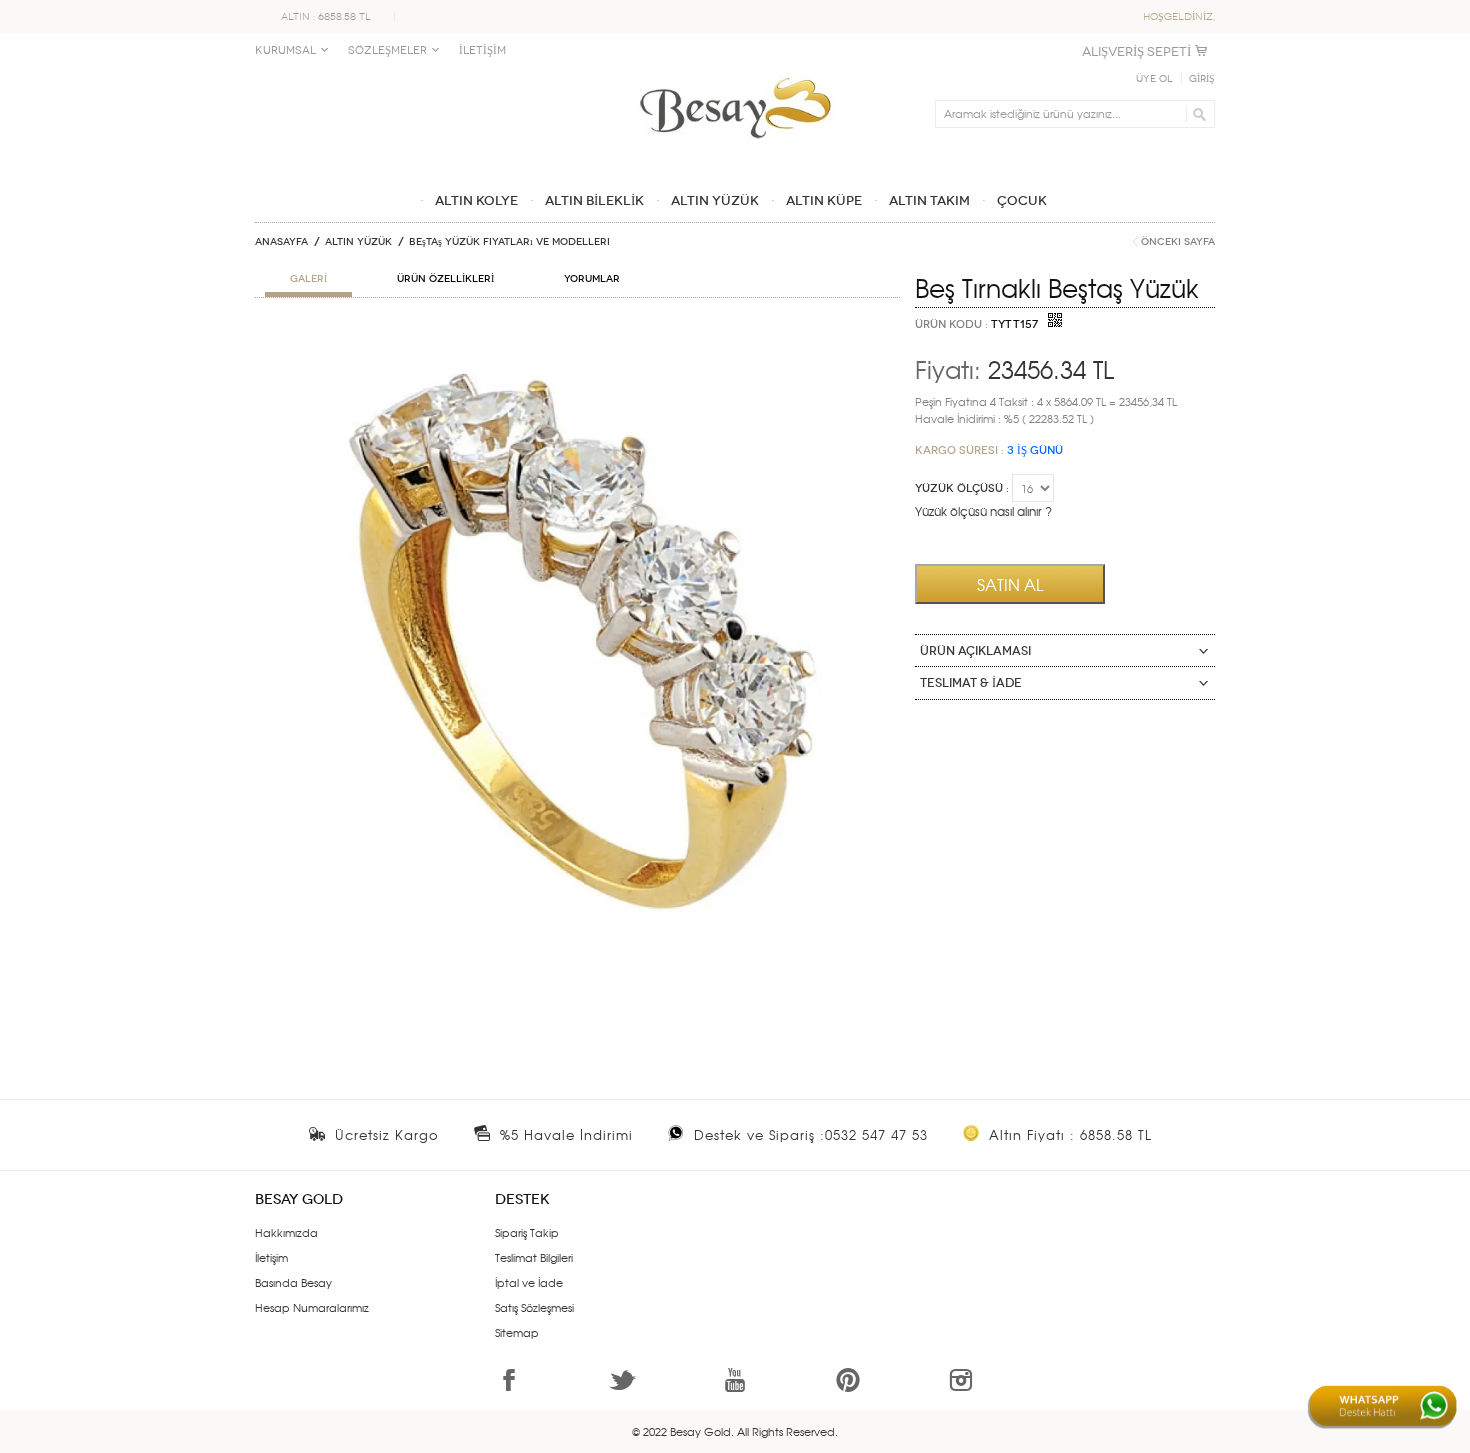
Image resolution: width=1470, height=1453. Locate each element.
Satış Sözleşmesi (534, 1307)
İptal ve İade (529, 1282)
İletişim (271, 1257)
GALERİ (308, 279)
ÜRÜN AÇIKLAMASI (975, 651)
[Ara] (1196, 114)
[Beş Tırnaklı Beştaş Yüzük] (577, 336)
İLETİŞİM (482, 50)
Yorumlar (592, 279)
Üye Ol (1154, 79)
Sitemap (517, 1332)
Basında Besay (293, 1282)
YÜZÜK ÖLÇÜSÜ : (962, 488)
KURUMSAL (285, 50)
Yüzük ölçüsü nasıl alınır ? (983, 511)
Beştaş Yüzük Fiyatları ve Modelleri (509, 242)
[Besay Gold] (735, 72)
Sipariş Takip (527, 1232)
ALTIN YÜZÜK (358, 242)
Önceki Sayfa (1178, 242)
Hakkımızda (286, 1232)
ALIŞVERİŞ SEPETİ (1136, 51)
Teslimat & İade (971, 683)
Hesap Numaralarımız (312, 1307)
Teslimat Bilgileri (534, 1257)
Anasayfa (281, 242)
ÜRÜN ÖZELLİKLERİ (445, 279)
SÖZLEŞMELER (387, 50)
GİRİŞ (1202, 79)
